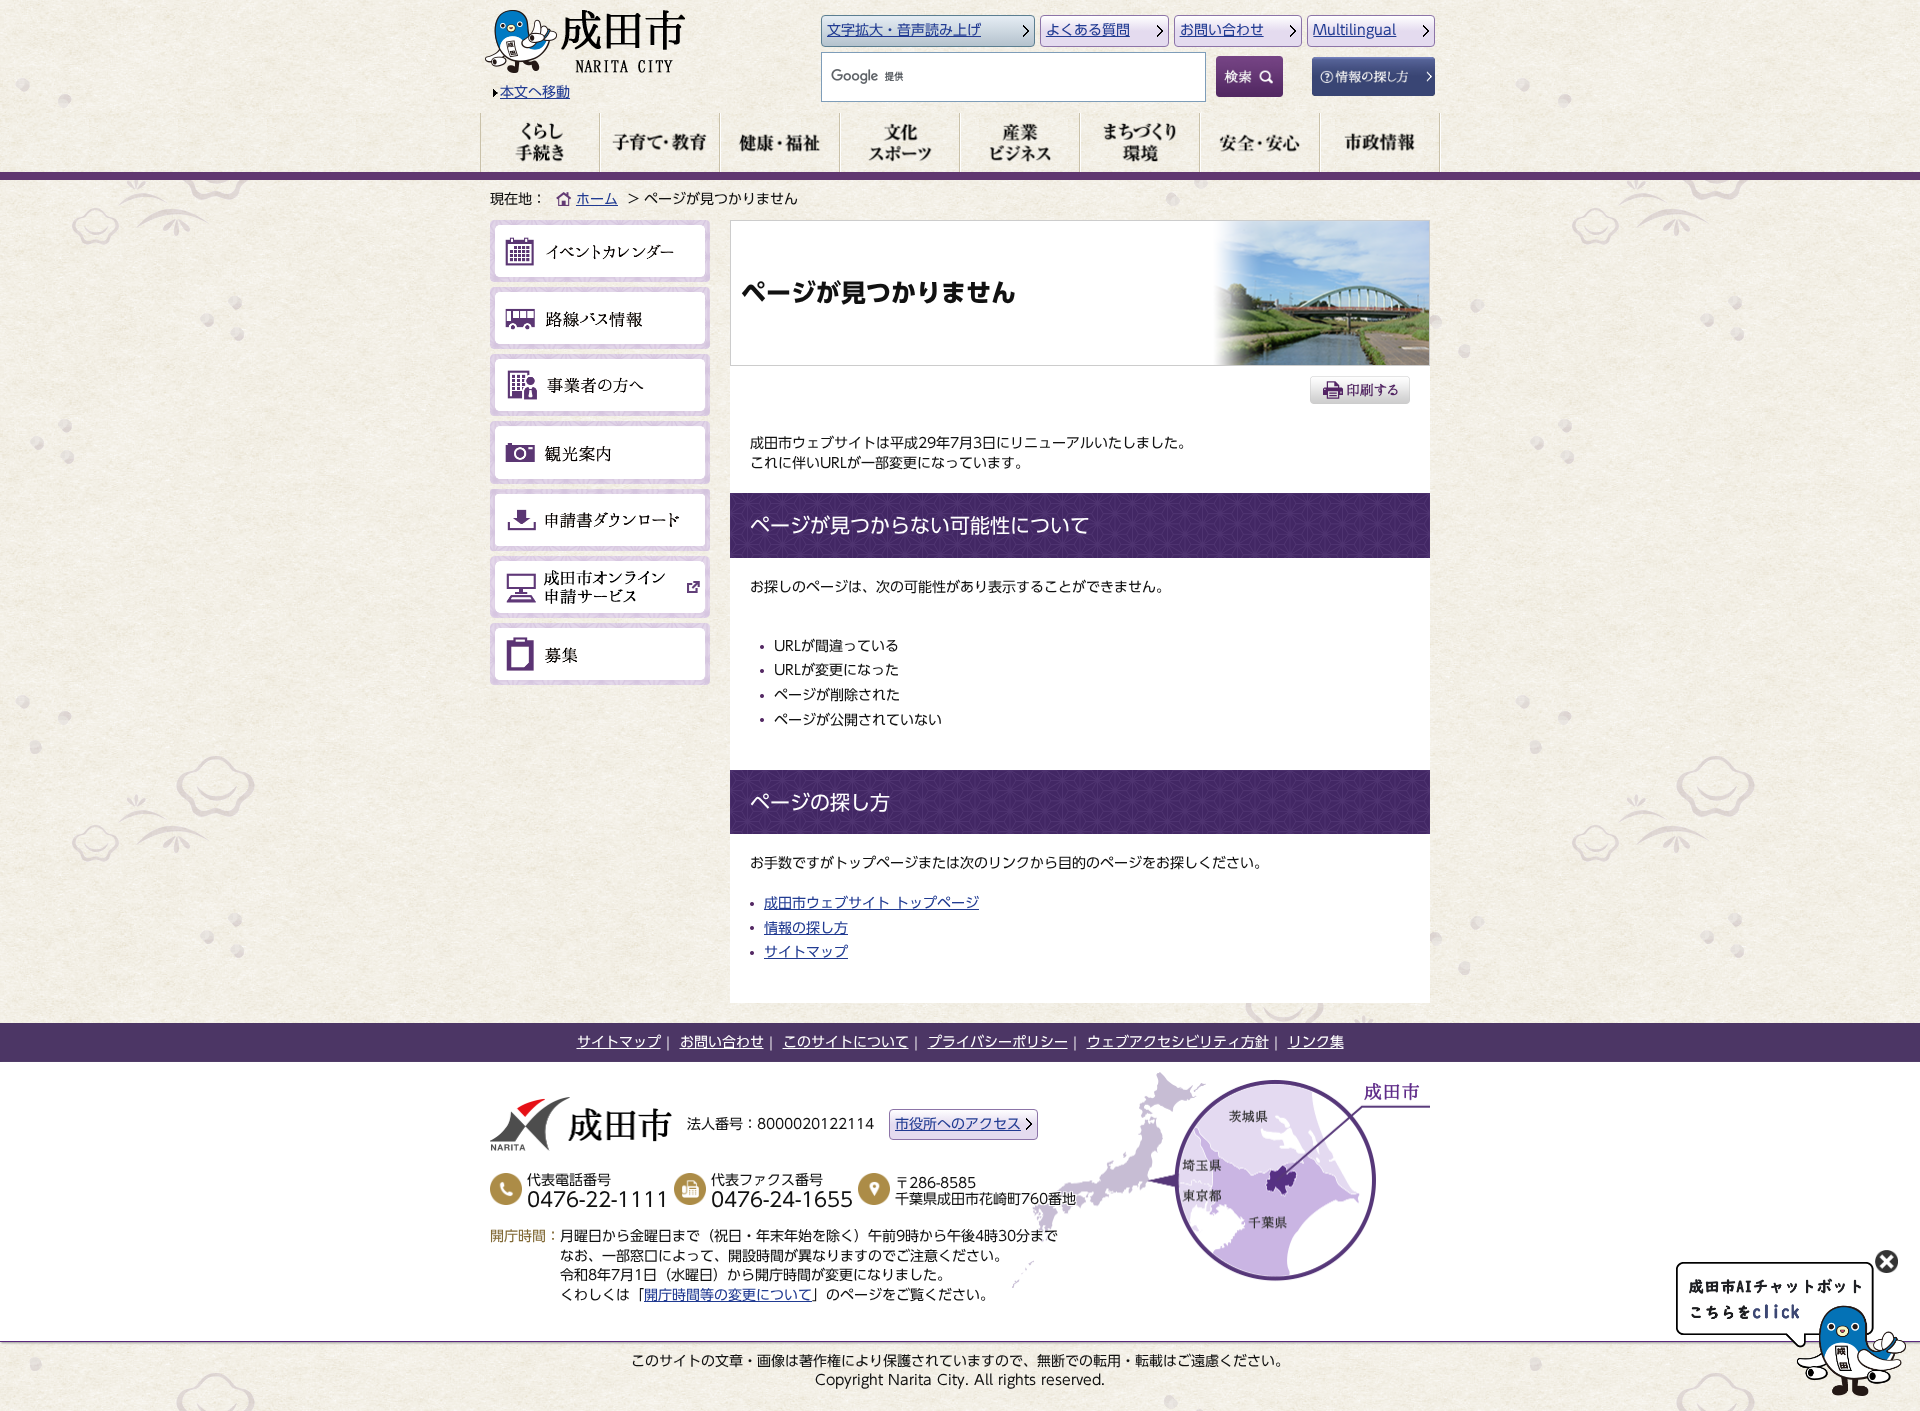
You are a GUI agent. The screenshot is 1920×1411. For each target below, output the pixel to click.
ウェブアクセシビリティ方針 (1178, 1042)
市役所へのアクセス (958, 1124)
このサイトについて (846, 1042)
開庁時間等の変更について (728, 1295)
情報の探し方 (806, 928)
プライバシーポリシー (998, 1042)
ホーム (597, 199)
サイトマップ (806, 952)
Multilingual (1354, 30)
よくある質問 (1088, 30)
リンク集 (1316, 1042)
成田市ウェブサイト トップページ (871, 903)
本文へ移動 (535, 92)
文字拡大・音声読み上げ (904, 30)
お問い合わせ (1222, 30)
